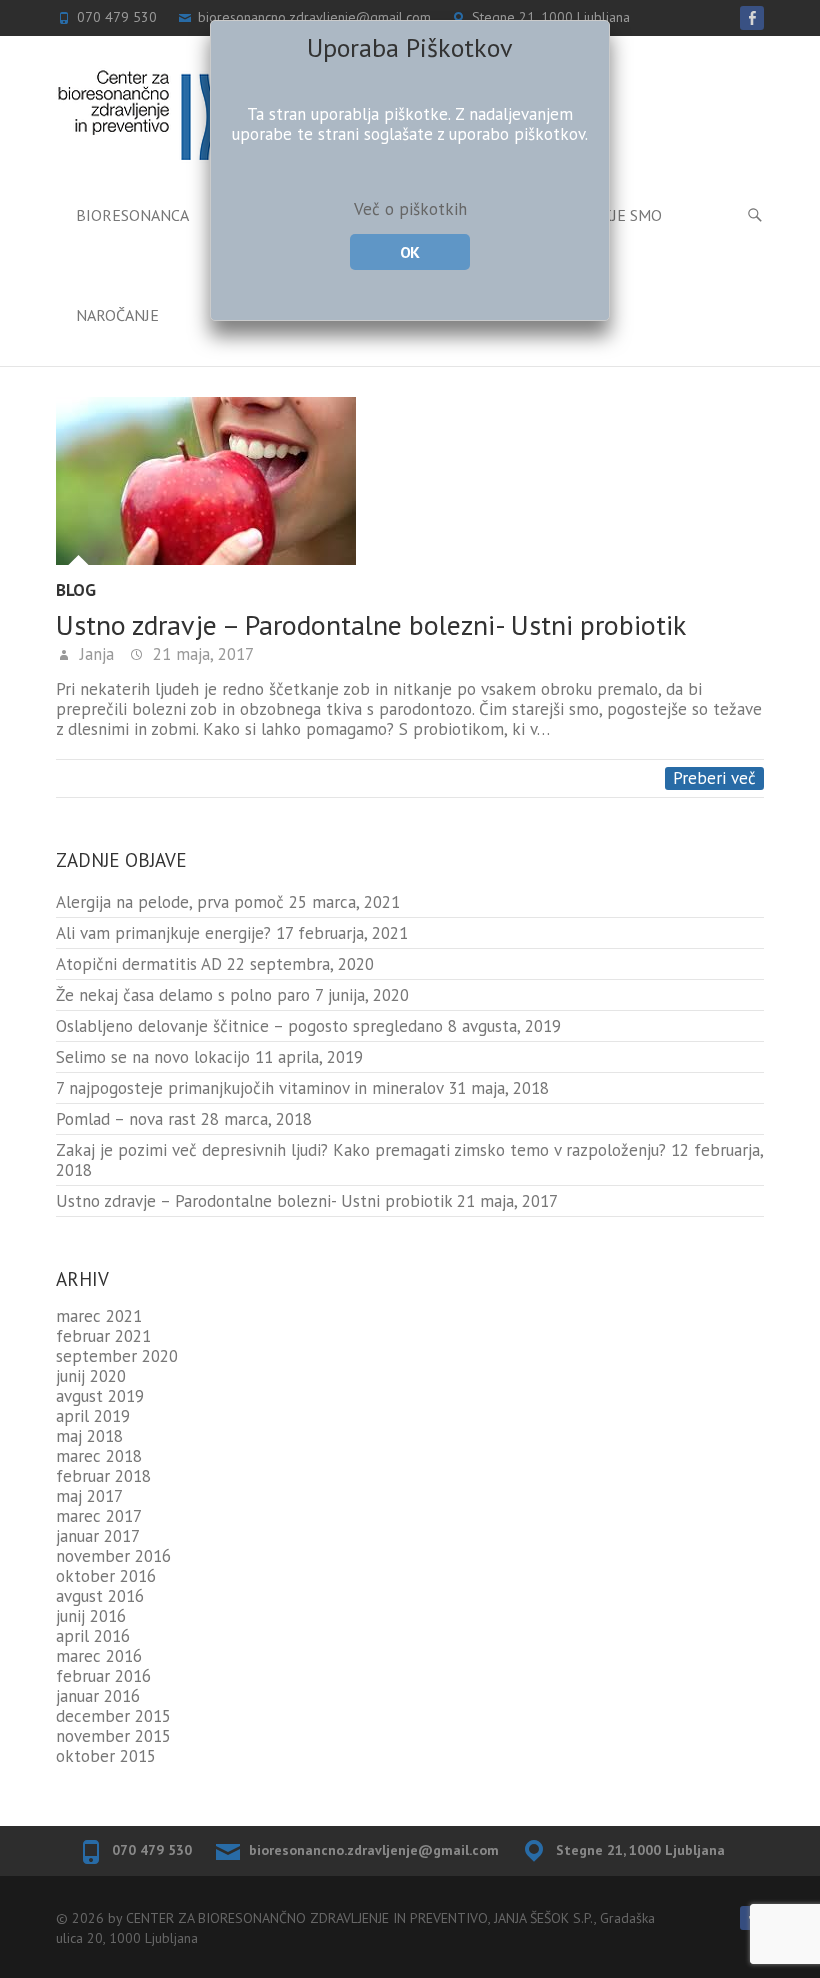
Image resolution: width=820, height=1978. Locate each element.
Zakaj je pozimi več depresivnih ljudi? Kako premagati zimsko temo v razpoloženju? (361, 1150)
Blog (76, 590)
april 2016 (93, 1636)
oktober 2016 (106, 1576)
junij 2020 (91, 1376)
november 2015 (113, 1736)
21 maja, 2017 (201, 654)
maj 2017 (89, 1496)
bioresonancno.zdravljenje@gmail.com (374, 1850)
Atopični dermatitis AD (139, 964)
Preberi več (714, 778)
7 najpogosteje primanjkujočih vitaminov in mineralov (249, 1088)
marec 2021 (99, 1316)
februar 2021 (103, 1336)
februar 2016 (103, 1676)
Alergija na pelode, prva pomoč (170, 902)
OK (409, 252)
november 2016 (113, 1556)
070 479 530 (152, 1850)
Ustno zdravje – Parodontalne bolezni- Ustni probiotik (371, 624)
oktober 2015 (106, 1756)
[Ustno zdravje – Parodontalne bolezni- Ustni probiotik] (410, 481)
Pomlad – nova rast (126, 1119)
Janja (94, 654)
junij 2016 (91, 1616)
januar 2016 (98, 1696)
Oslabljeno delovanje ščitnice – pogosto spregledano (249, 1026)
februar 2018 (103, 1476)
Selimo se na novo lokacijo (153, 1057)
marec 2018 (99, 1456)
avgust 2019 (100, 1396)
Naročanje (117, 315)
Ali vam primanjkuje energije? (163, 933)
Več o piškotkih (410, 209)
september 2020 (117, 1356)
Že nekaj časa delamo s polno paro (183, 995)
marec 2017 (99, 1516)
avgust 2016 (100, 1596)
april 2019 (93, 1416)
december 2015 (113, 1716)
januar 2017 (98, 1536)
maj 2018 (89, 1436)
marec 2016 (99, 1656)
